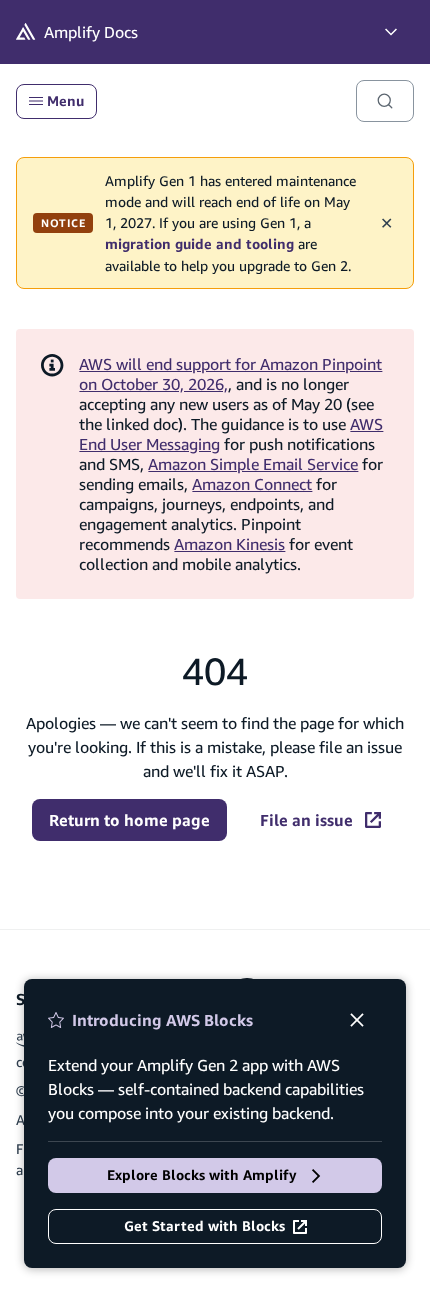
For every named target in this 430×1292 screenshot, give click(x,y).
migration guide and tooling (199, 244)
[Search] (385, 101)
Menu (65, 101)
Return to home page (129, 820)
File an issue (306, 820)
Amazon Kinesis (229, 544)
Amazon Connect (252, 484)
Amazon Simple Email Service (253, 464)
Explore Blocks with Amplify (202, 1175)
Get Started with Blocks (204, 1226)
